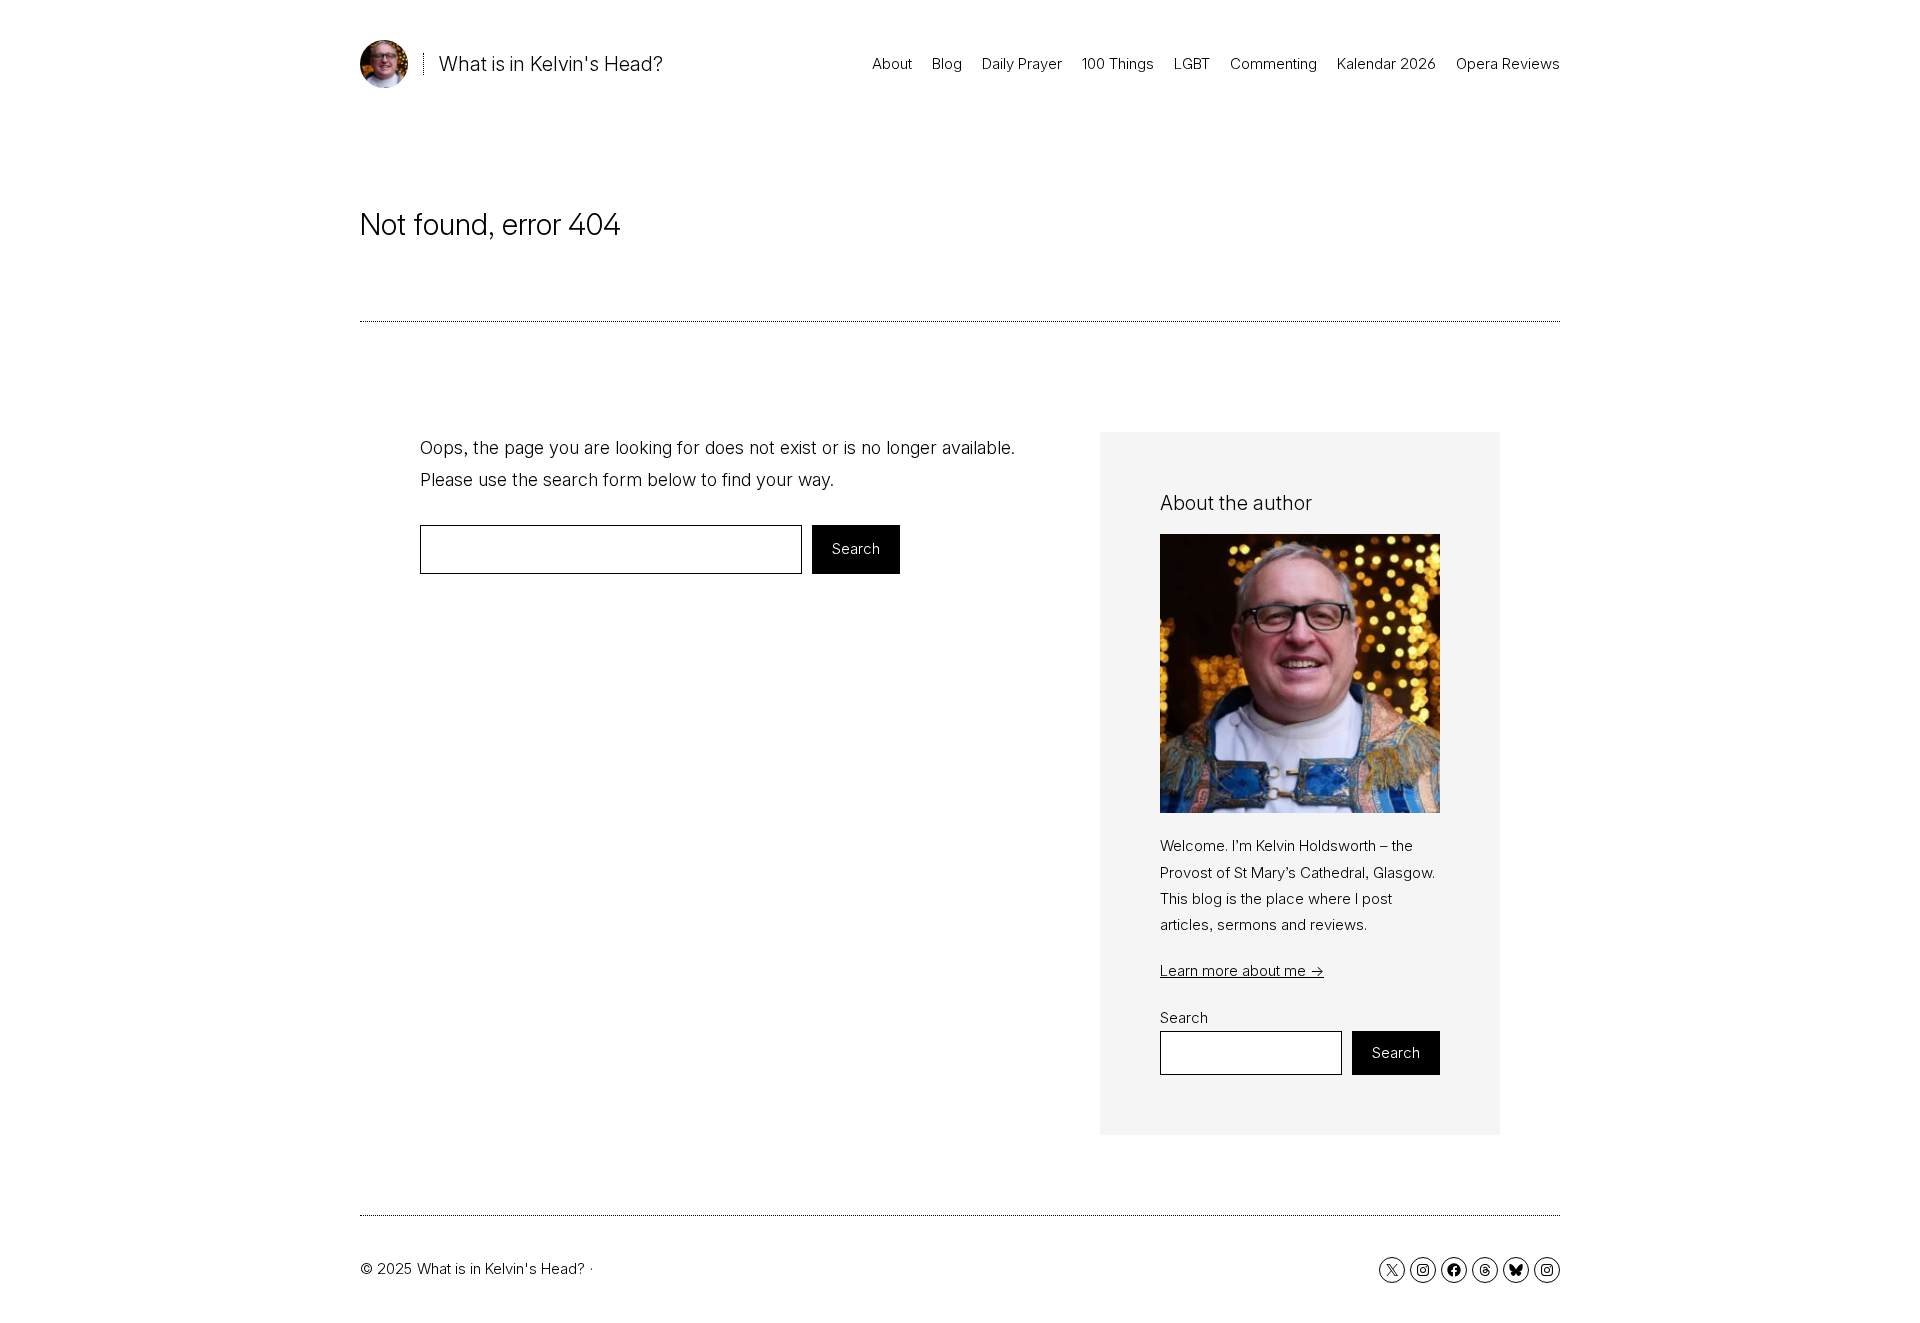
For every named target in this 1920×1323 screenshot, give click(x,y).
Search (856, 548)
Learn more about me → (1242, 970)
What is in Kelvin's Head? (551, 64)
